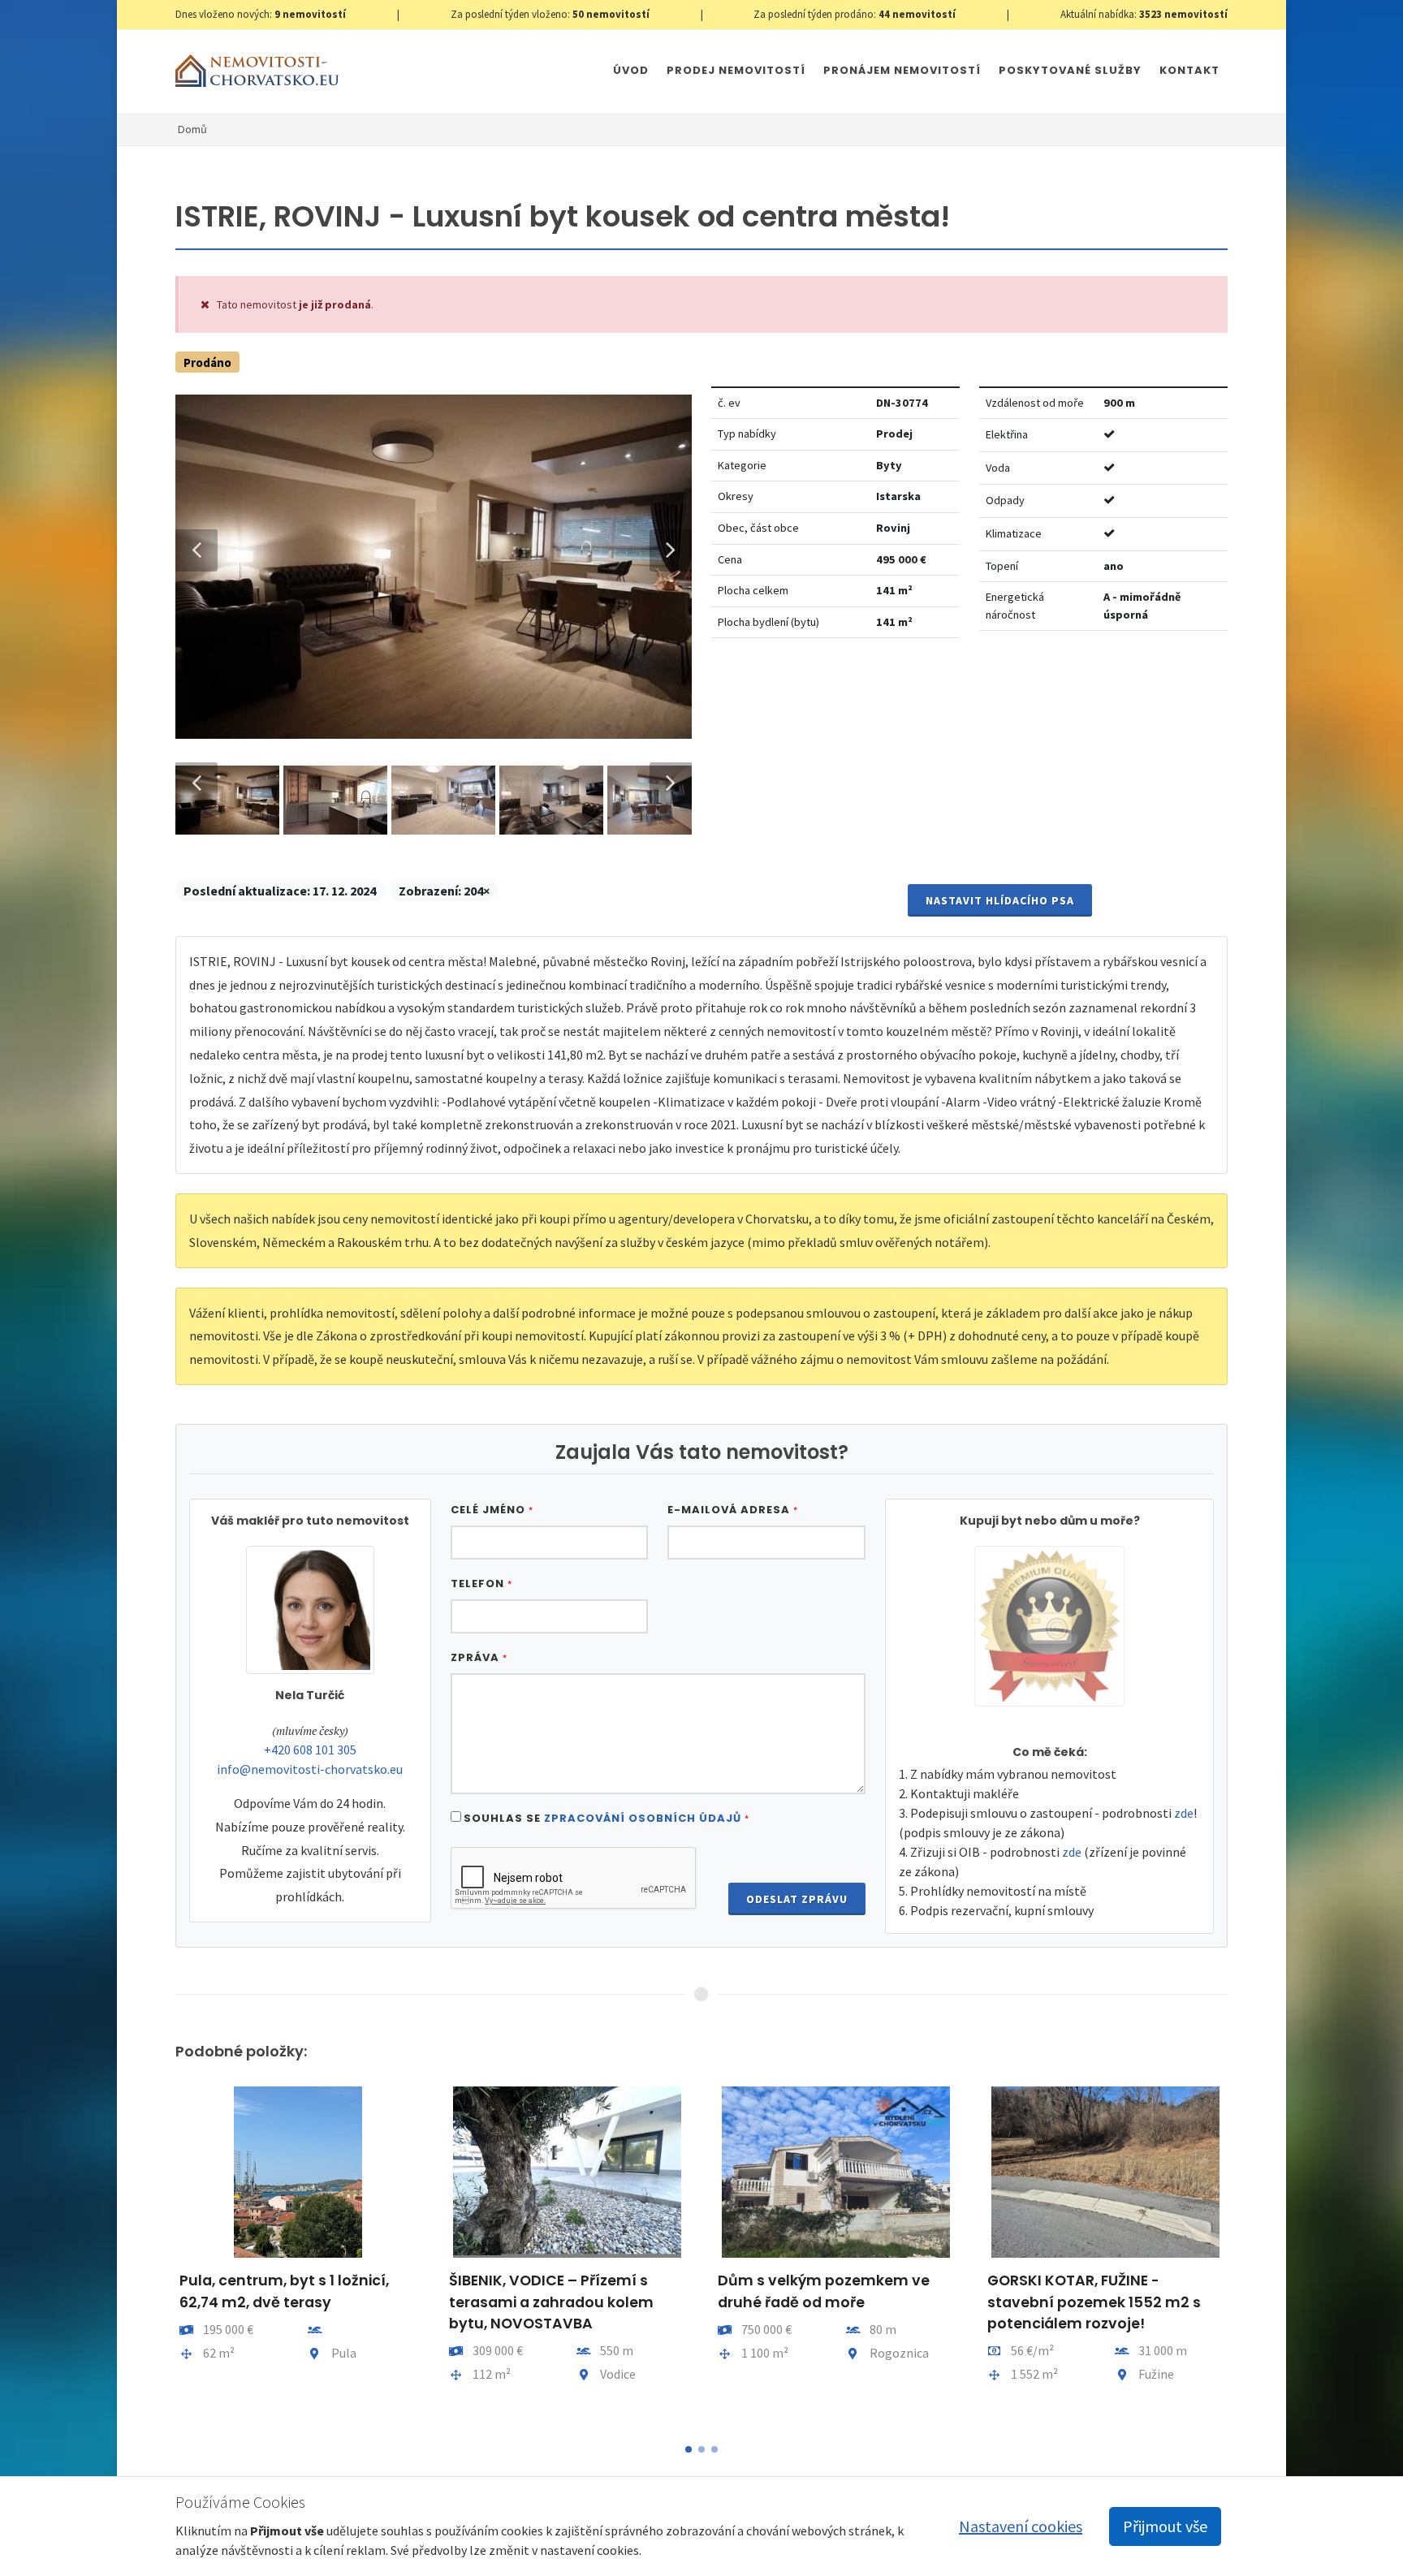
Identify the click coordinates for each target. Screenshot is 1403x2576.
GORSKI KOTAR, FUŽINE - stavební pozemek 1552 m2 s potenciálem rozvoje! (1094, 2302)
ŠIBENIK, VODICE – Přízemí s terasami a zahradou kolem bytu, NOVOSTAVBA (551, 2302)
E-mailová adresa (733, 1510)
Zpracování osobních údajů (643, 1818)
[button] (689, 2449)
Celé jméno (492, 1510)
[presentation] (161, 2254)
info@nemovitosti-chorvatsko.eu (310, 1769)
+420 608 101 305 (310, 1750)
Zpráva (479, 1657)
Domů (192, 129)
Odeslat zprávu (797, 1899)
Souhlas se (607, 1818)
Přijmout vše (1165, 2526)
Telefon (481, 1584)
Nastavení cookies (1021, 2526)
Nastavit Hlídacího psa (1000, 900)
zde (1184, 1813)
